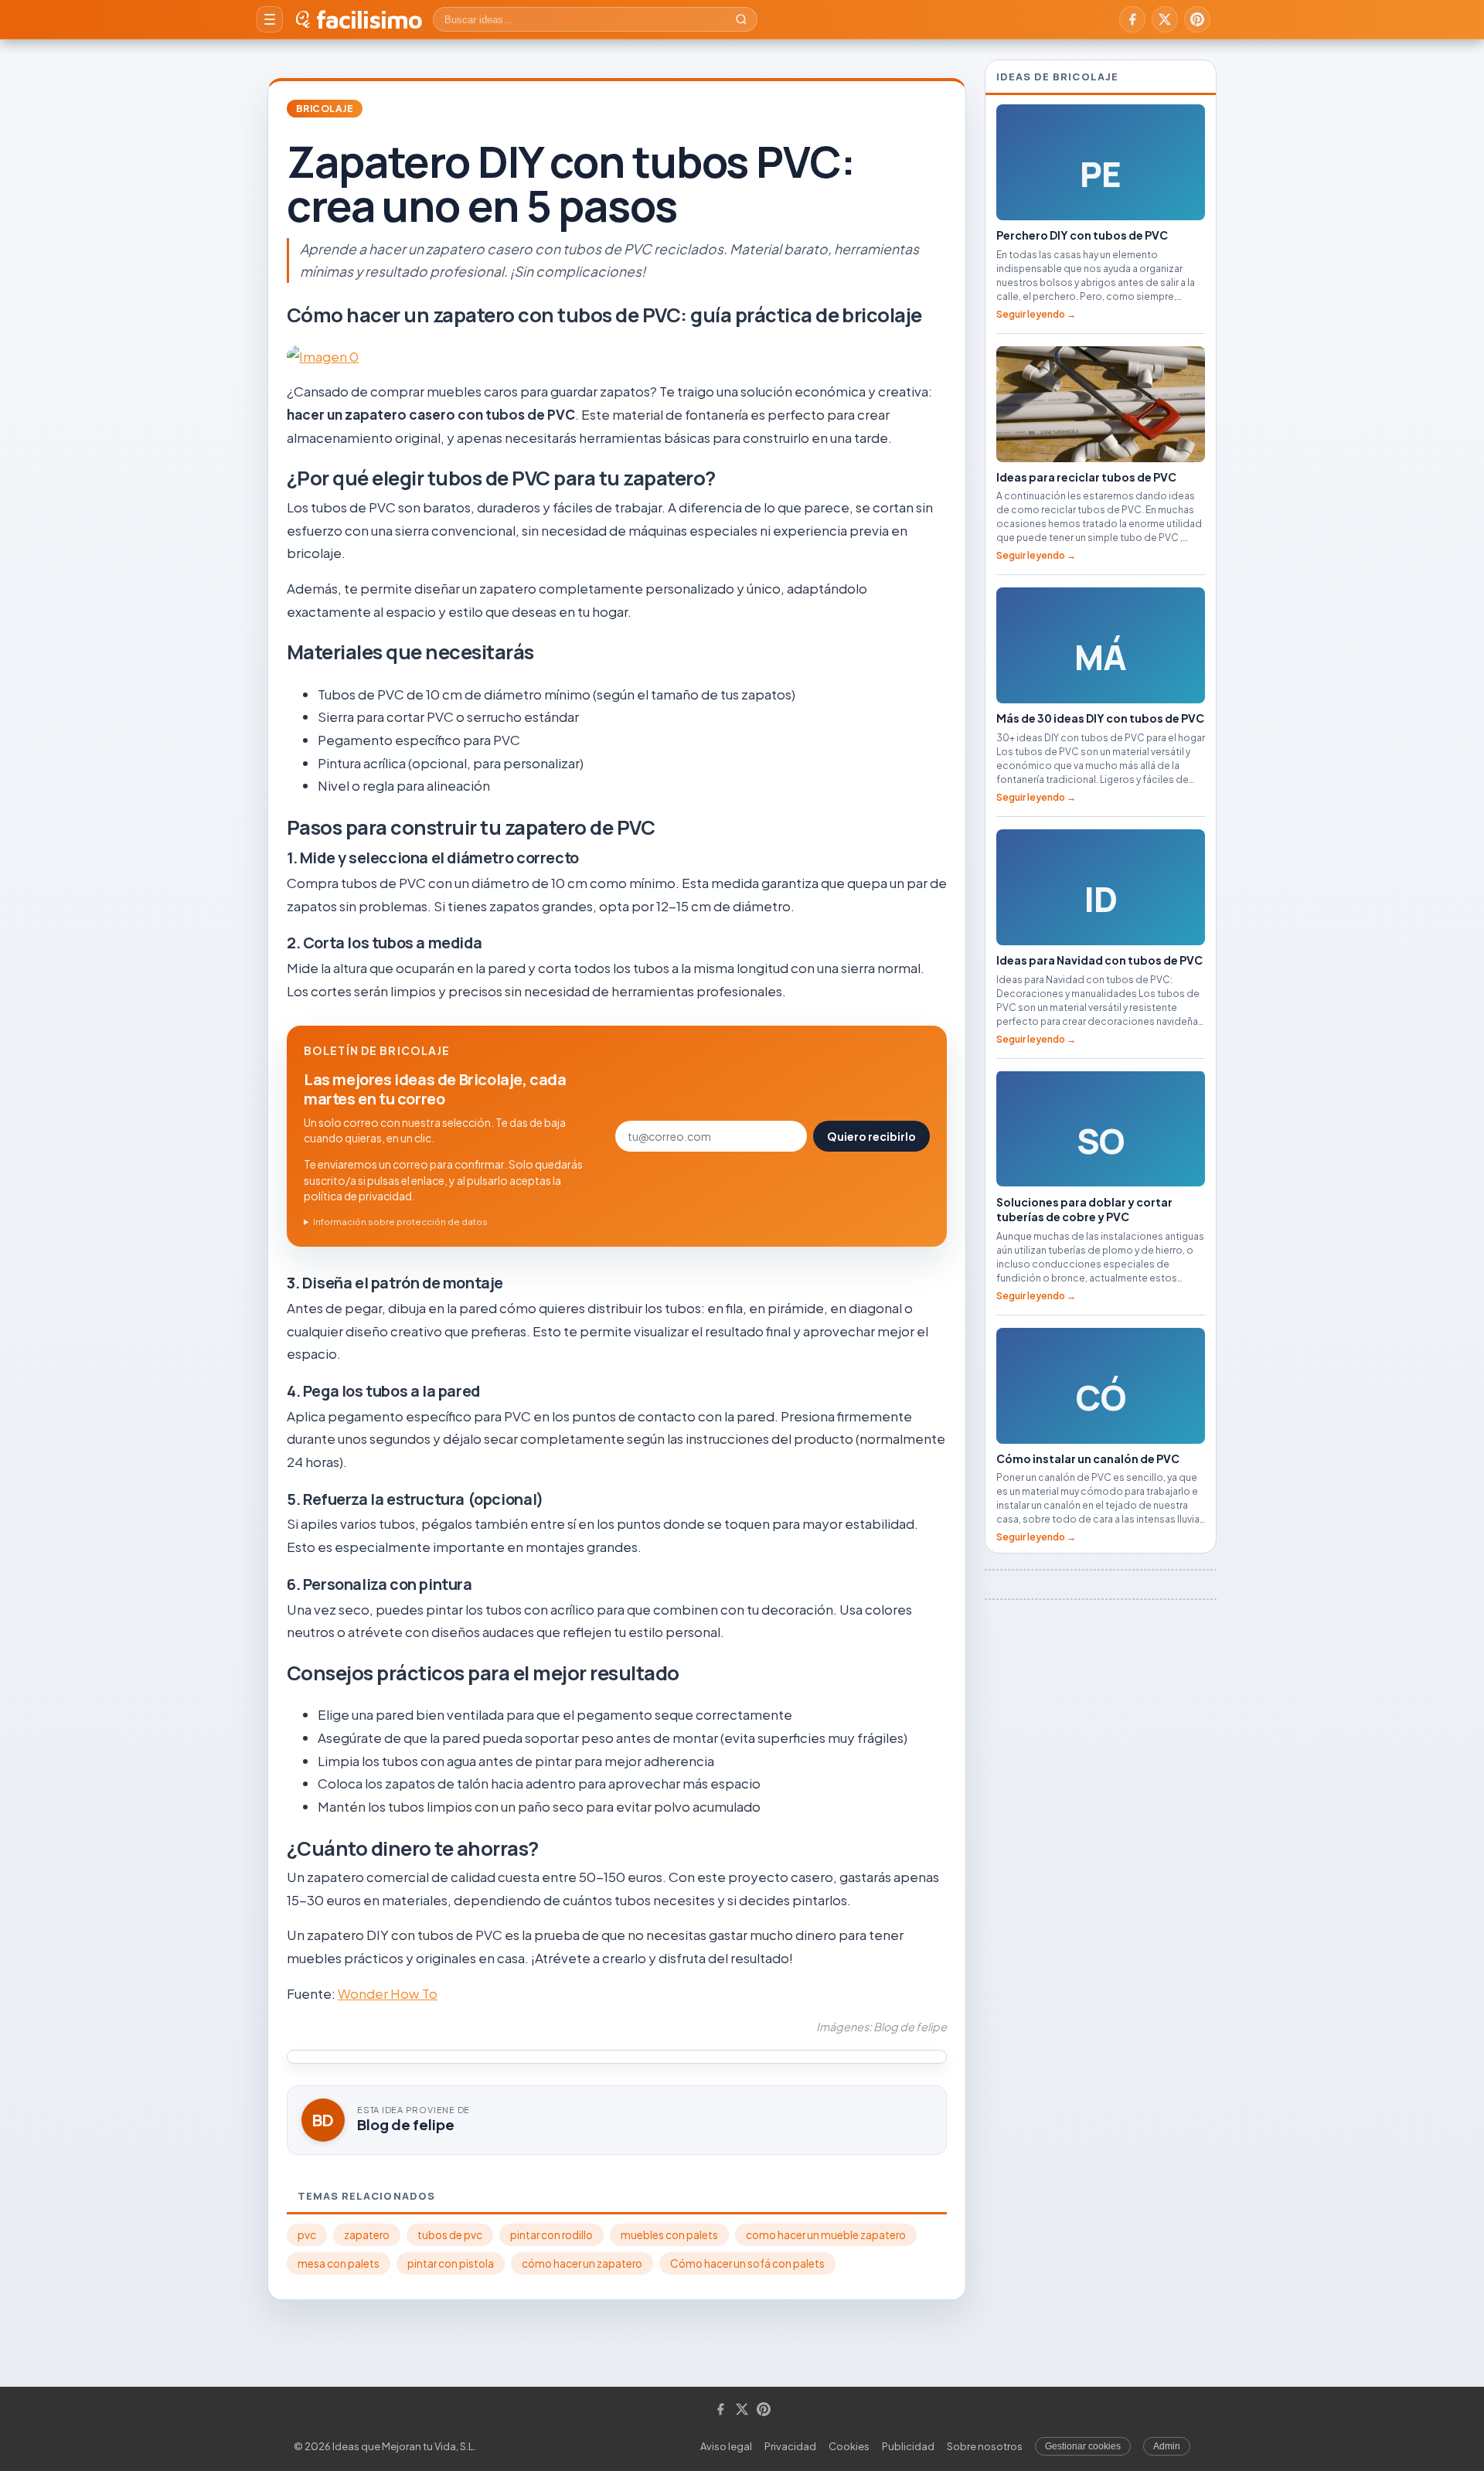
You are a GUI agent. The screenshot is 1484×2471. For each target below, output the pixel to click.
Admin (1167, 2446)
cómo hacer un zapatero (582, 2263)
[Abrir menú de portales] (270, 19)
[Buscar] (741, 19)
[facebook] (1132, 19)
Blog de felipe (406, 2124)
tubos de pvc (450, 2235)
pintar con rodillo (551, 2235)
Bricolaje (325, 109)
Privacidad (790, 2446)
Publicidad (908, 2446)
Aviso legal (726, 2446)
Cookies (849, 2446)
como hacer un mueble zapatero (826, 2235)
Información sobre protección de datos (400, 1222)
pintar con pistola (451, 2263)
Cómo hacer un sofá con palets (747, 2263)
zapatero (367, 2235)
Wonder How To (388, 1993)
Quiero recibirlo (871, 1136)
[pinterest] (1197, 19)
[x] (1165, 19)
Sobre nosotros (985, 2446)
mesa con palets (339, 2263)
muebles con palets (669, 2235)
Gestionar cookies (1083, 2446)
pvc (307, 2235)
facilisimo (369, 19)
